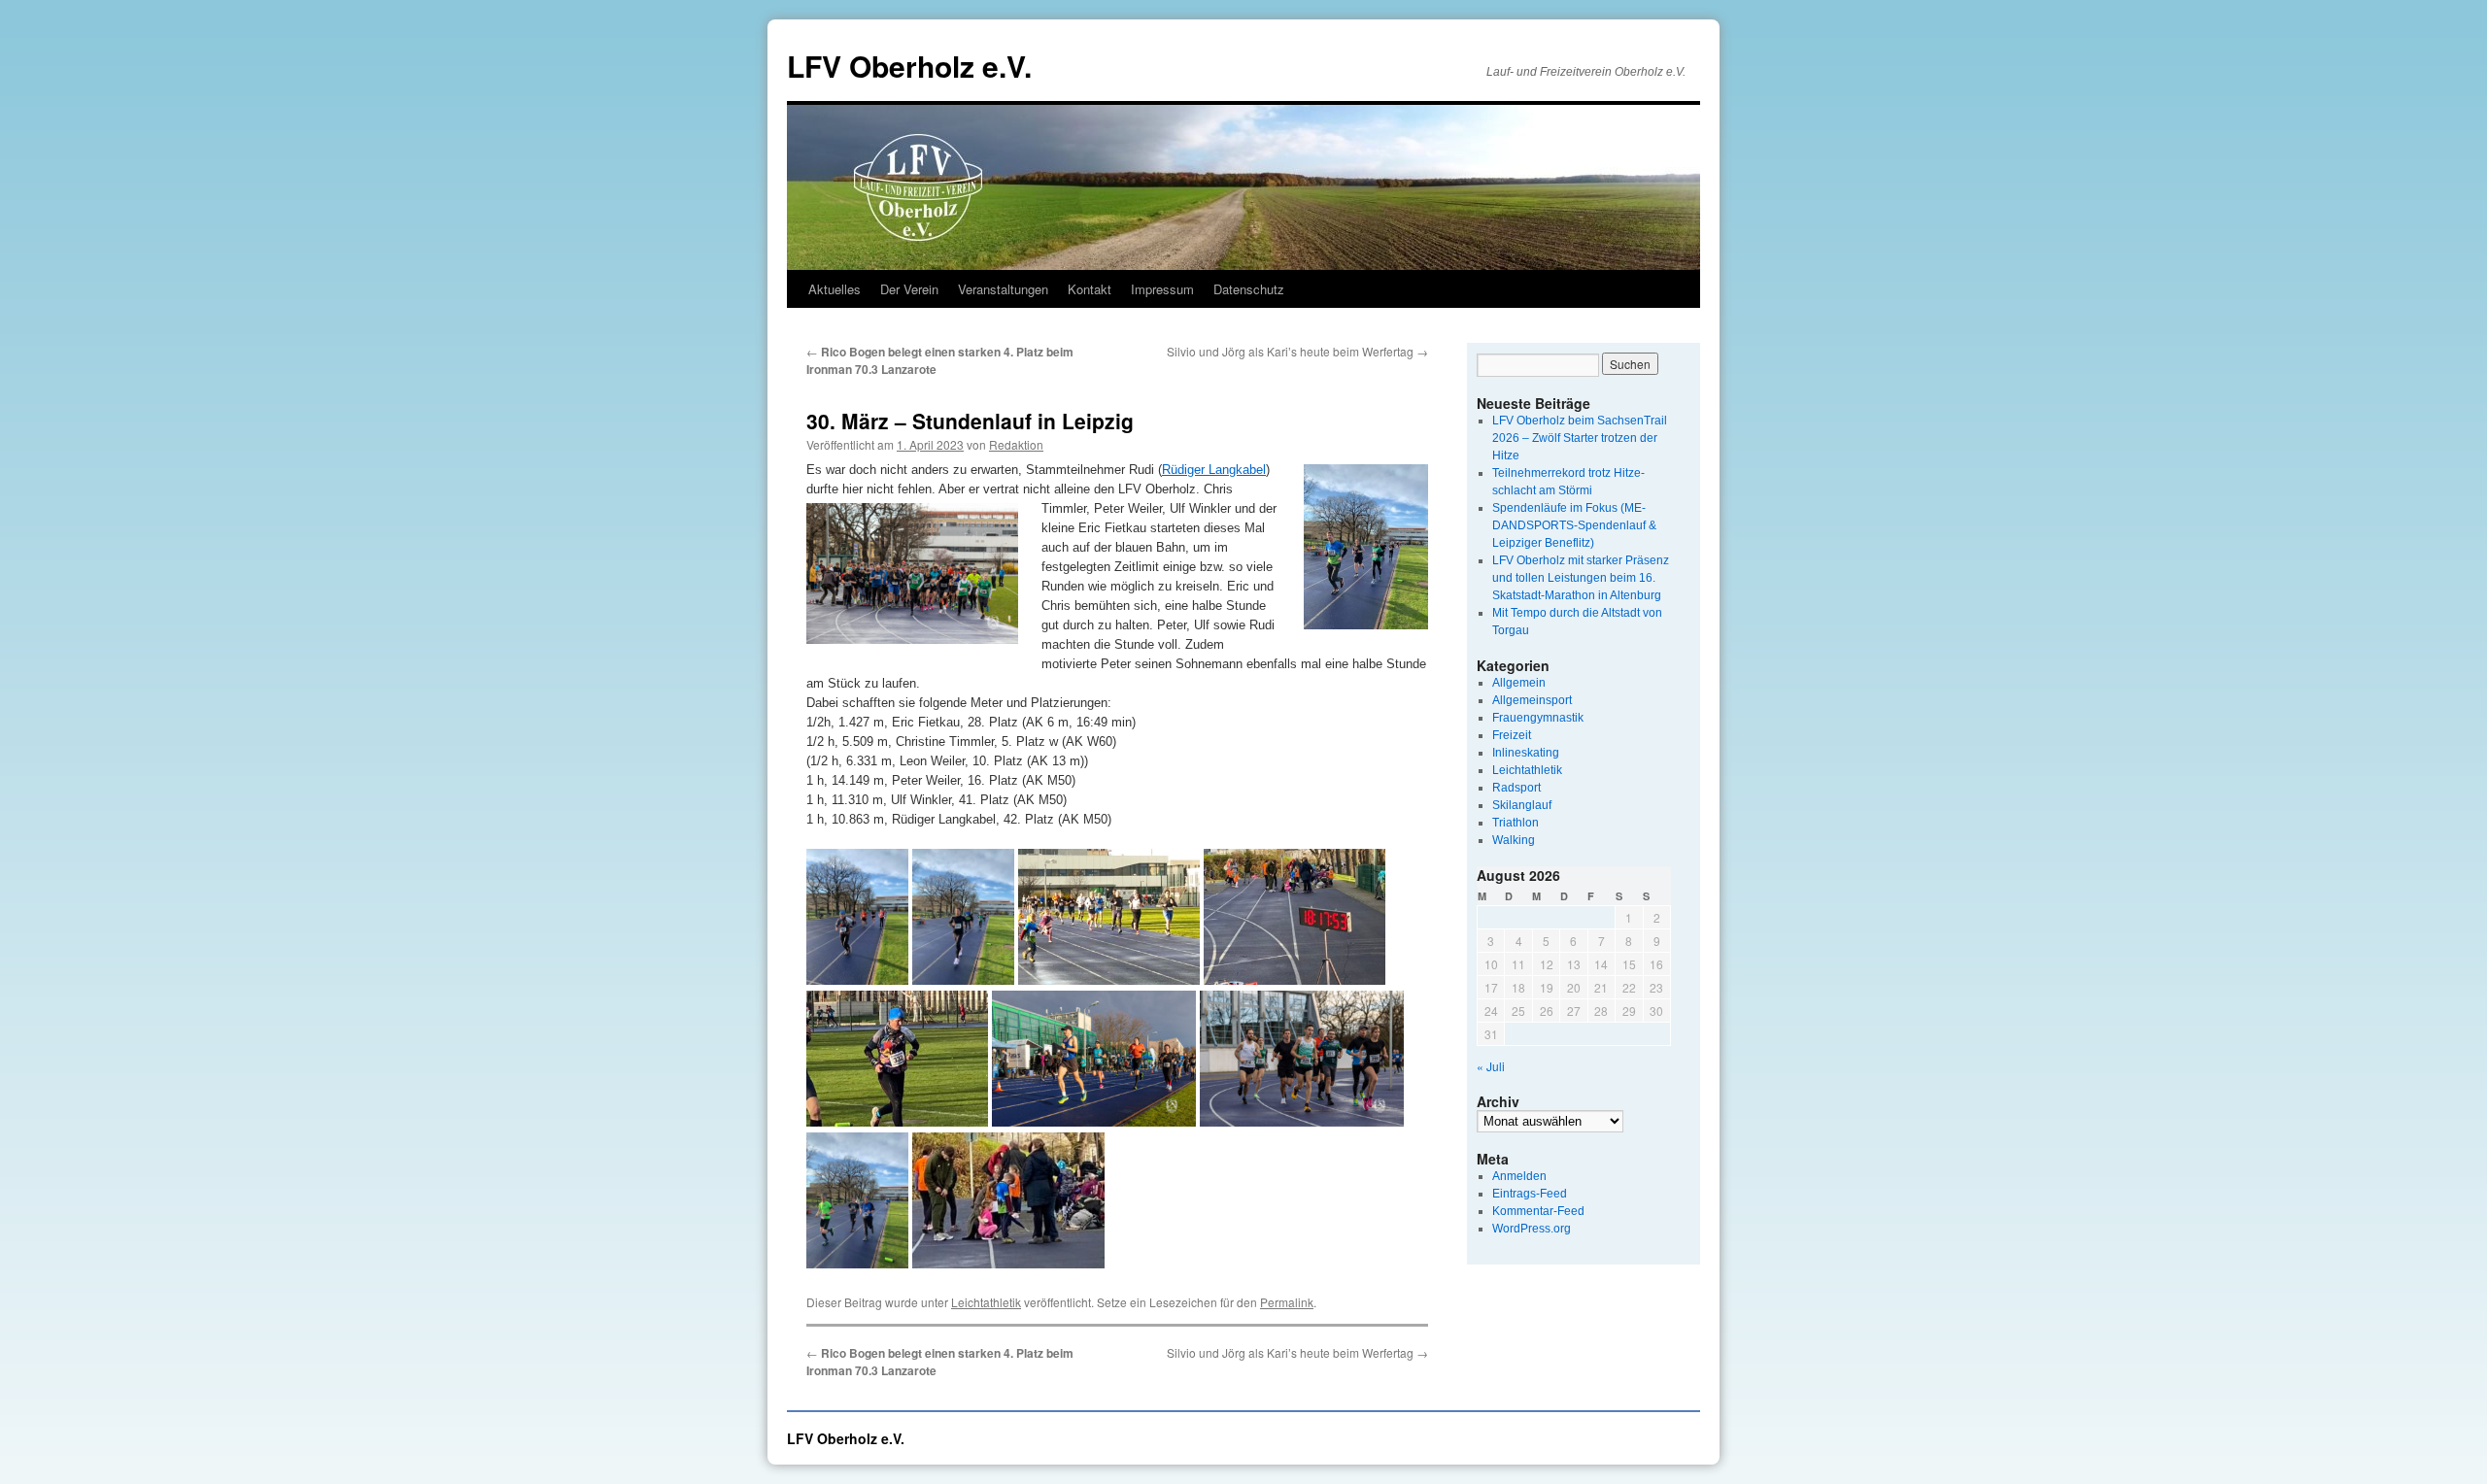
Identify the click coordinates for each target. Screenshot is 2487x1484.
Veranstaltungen (1003, 289)
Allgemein (1519, 683)
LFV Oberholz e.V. (909, 66)
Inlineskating (1526, 753)
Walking (1514, 840)
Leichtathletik (986, 1302)
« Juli (1491, 1066)
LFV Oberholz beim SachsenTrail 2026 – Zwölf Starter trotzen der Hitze (1580, 438)
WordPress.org (1532, 1229)
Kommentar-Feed (1538, 1211)
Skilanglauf (1522, 805)
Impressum (1162, 289)
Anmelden (1519, 1176)
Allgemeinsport (1532, 700)
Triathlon (1516, 823)
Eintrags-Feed (1530, 1194)
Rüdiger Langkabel (1214, 470)
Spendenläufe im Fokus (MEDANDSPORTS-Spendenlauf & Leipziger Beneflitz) (1574, 525)
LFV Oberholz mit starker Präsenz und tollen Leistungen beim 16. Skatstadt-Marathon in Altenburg (1581, 578)
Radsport (1516, 788)
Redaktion (1016, 444)
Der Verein (909, 289)
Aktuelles (835, 289)
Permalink (1287, 1302)
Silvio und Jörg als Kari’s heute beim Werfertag (1297, 351)
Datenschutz (1249, 289)
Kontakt (1090, 289)
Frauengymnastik (1538, 718)
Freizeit (1512, 735)
